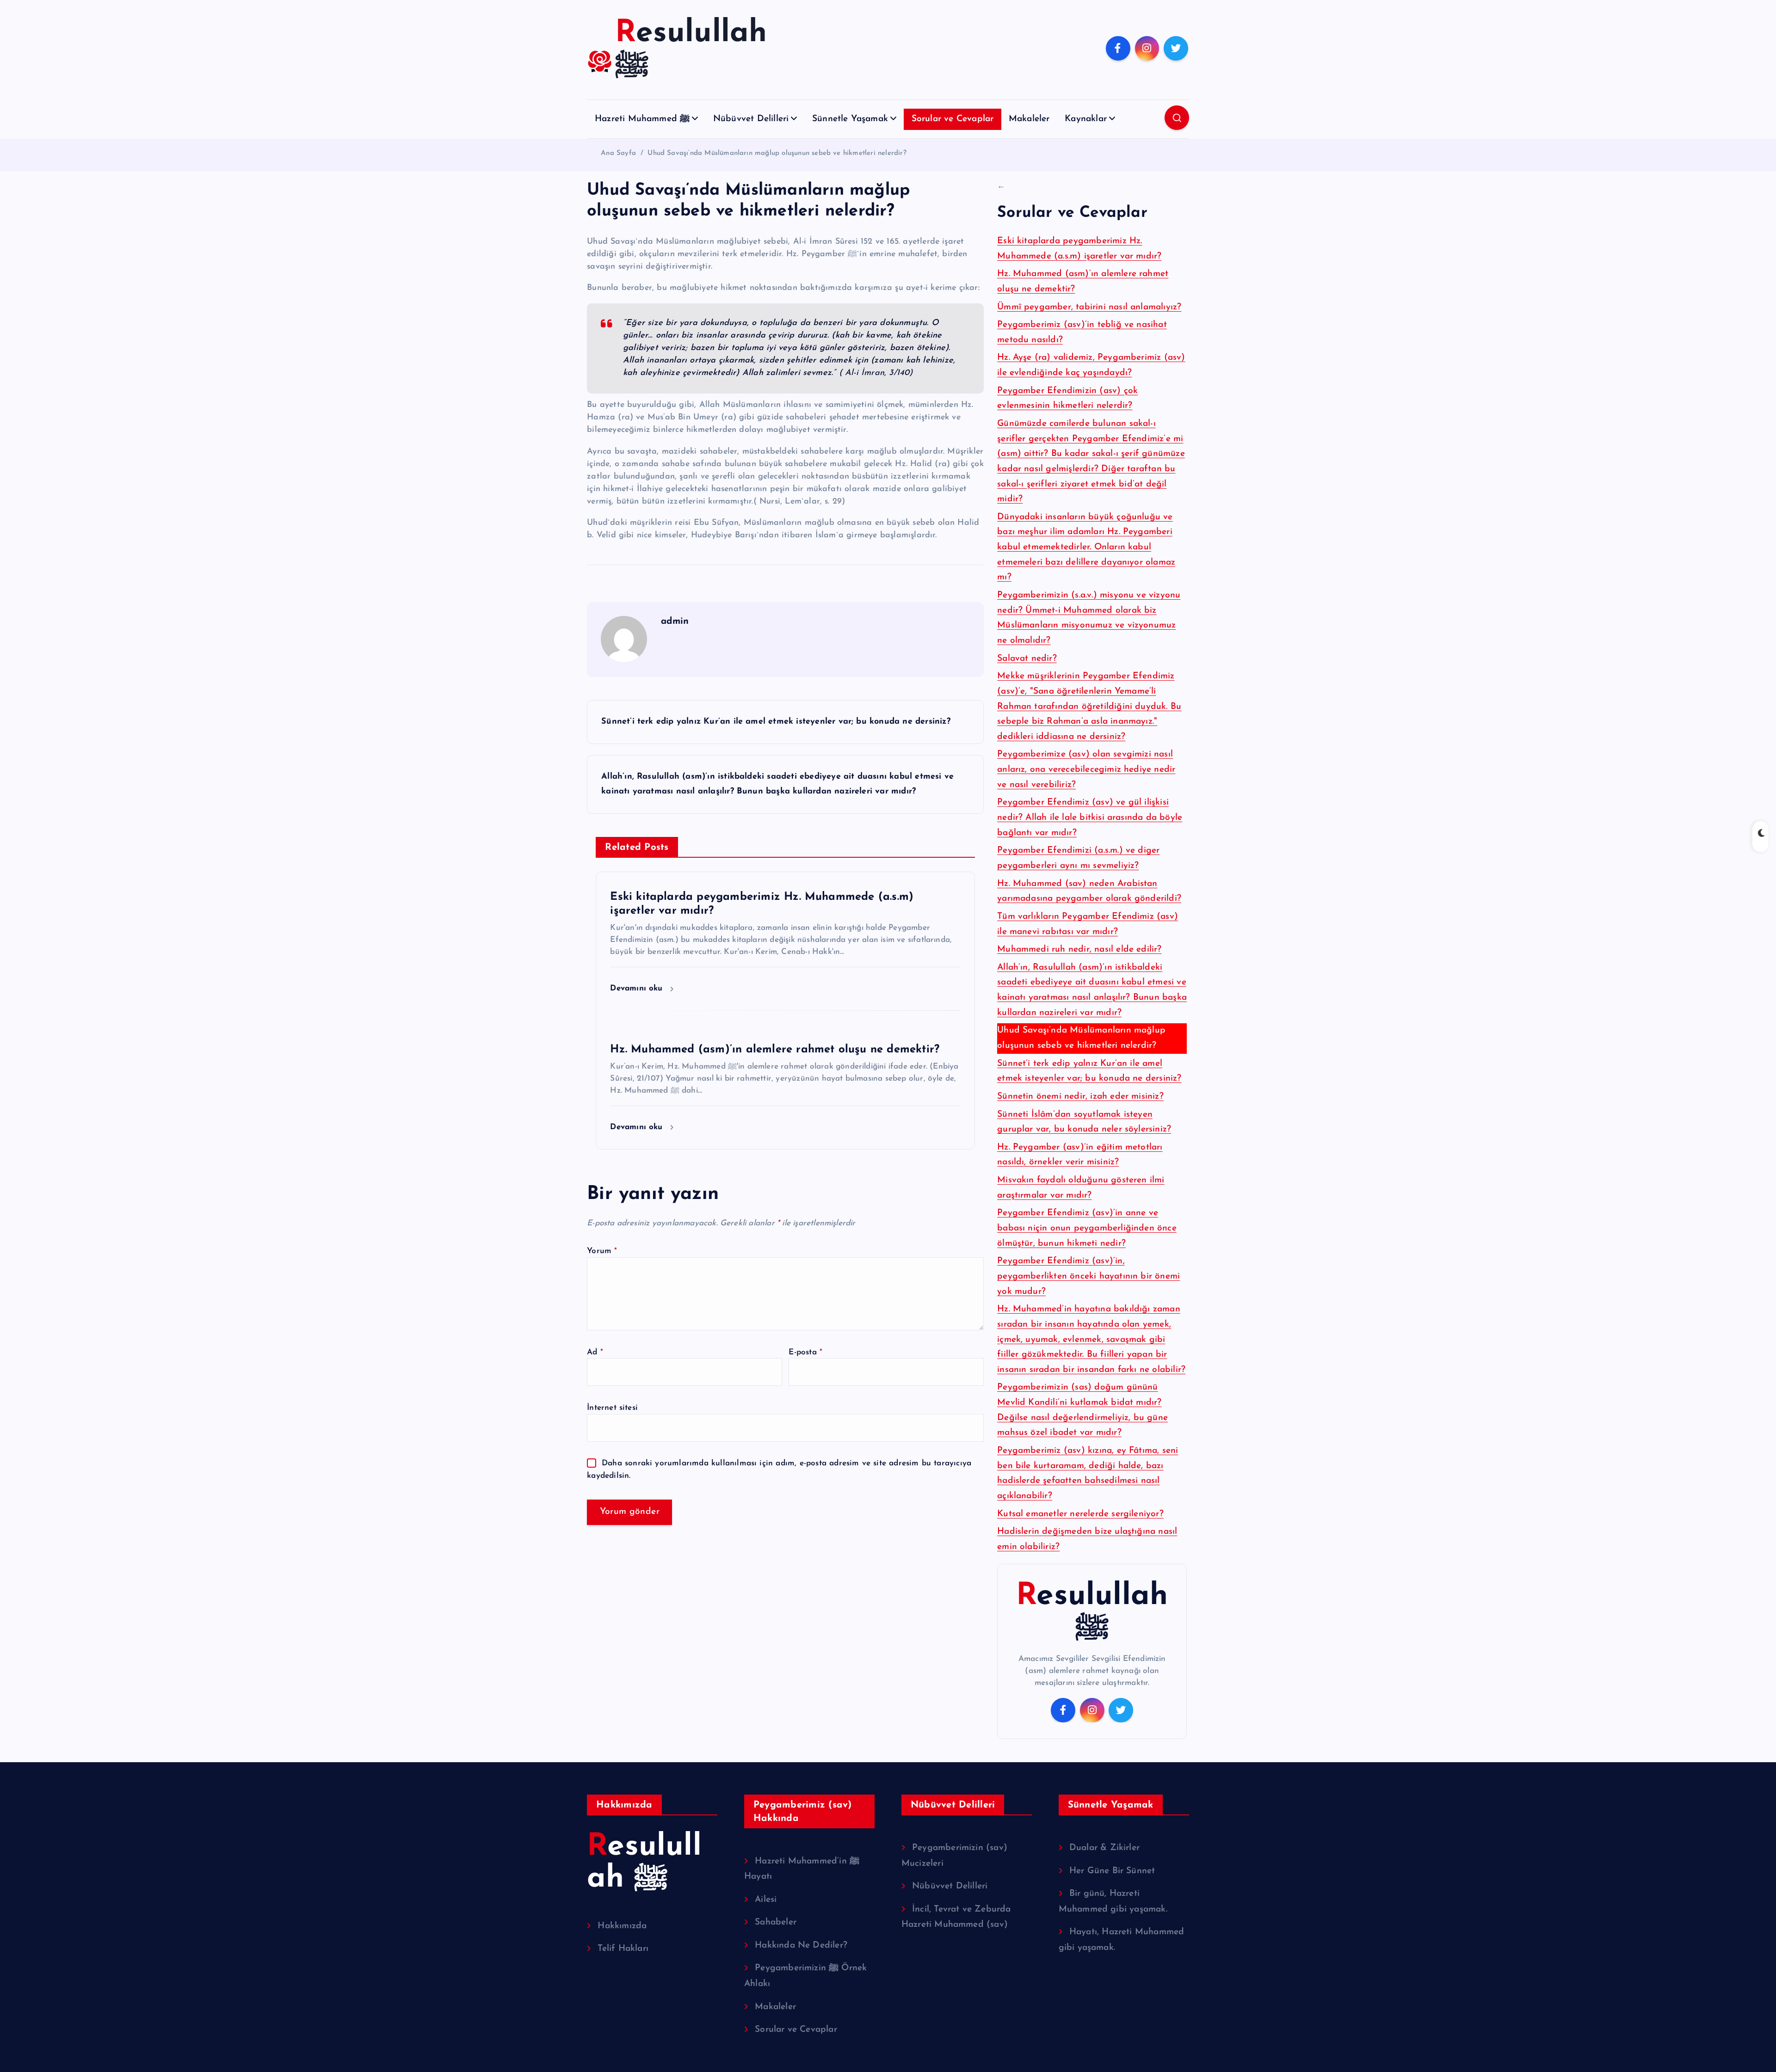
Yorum (602, 1251)
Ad (595, 1352)
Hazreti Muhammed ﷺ (642, 119)
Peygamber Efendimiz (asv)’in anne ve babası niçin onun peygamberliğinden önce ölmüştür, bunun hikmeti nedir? (1087, 1228)
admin (675, 621)
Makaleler (1029, 119)
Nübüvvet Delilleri (751, 119)
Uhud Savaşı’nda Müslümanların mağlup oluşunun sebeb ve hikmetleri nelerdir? (777, 153)
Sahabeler (776, 1922)
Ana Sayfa (618, 153)
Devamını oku (638, 988)
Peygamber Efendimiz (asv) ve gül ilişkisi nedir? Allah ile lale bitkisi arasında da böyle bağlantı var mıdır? (1090, 818)
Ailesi (766, 1900)
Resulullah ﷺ (1092, 1612)
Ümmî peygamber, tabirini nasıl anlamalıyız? (1089, 307)
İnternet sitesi (612, 1408)
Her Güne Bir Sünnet (1112, 1871)
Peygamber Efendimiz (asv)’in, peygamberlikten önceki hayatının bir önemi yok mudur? (1088, 1276)
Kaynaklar (1086, 119)
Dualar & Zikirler (1104, 1848)
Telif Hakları (623, 1949)
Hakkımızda (622, 1926)
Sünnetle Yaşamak (850, 119)
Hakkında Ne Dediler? (801, 1946)
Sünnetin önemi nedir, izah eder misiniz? (1080, 1097)
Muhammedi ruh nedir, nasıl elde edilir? (1079, 950)
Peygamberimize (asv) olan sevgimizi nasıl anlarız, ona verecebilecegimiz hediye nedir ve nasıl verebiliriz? (1086, 769)
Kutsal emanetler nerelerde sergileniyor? (1080, 1514)
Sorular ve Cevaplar (953, 119)
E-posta (805, 1352)
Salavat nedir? (1027, 659)
